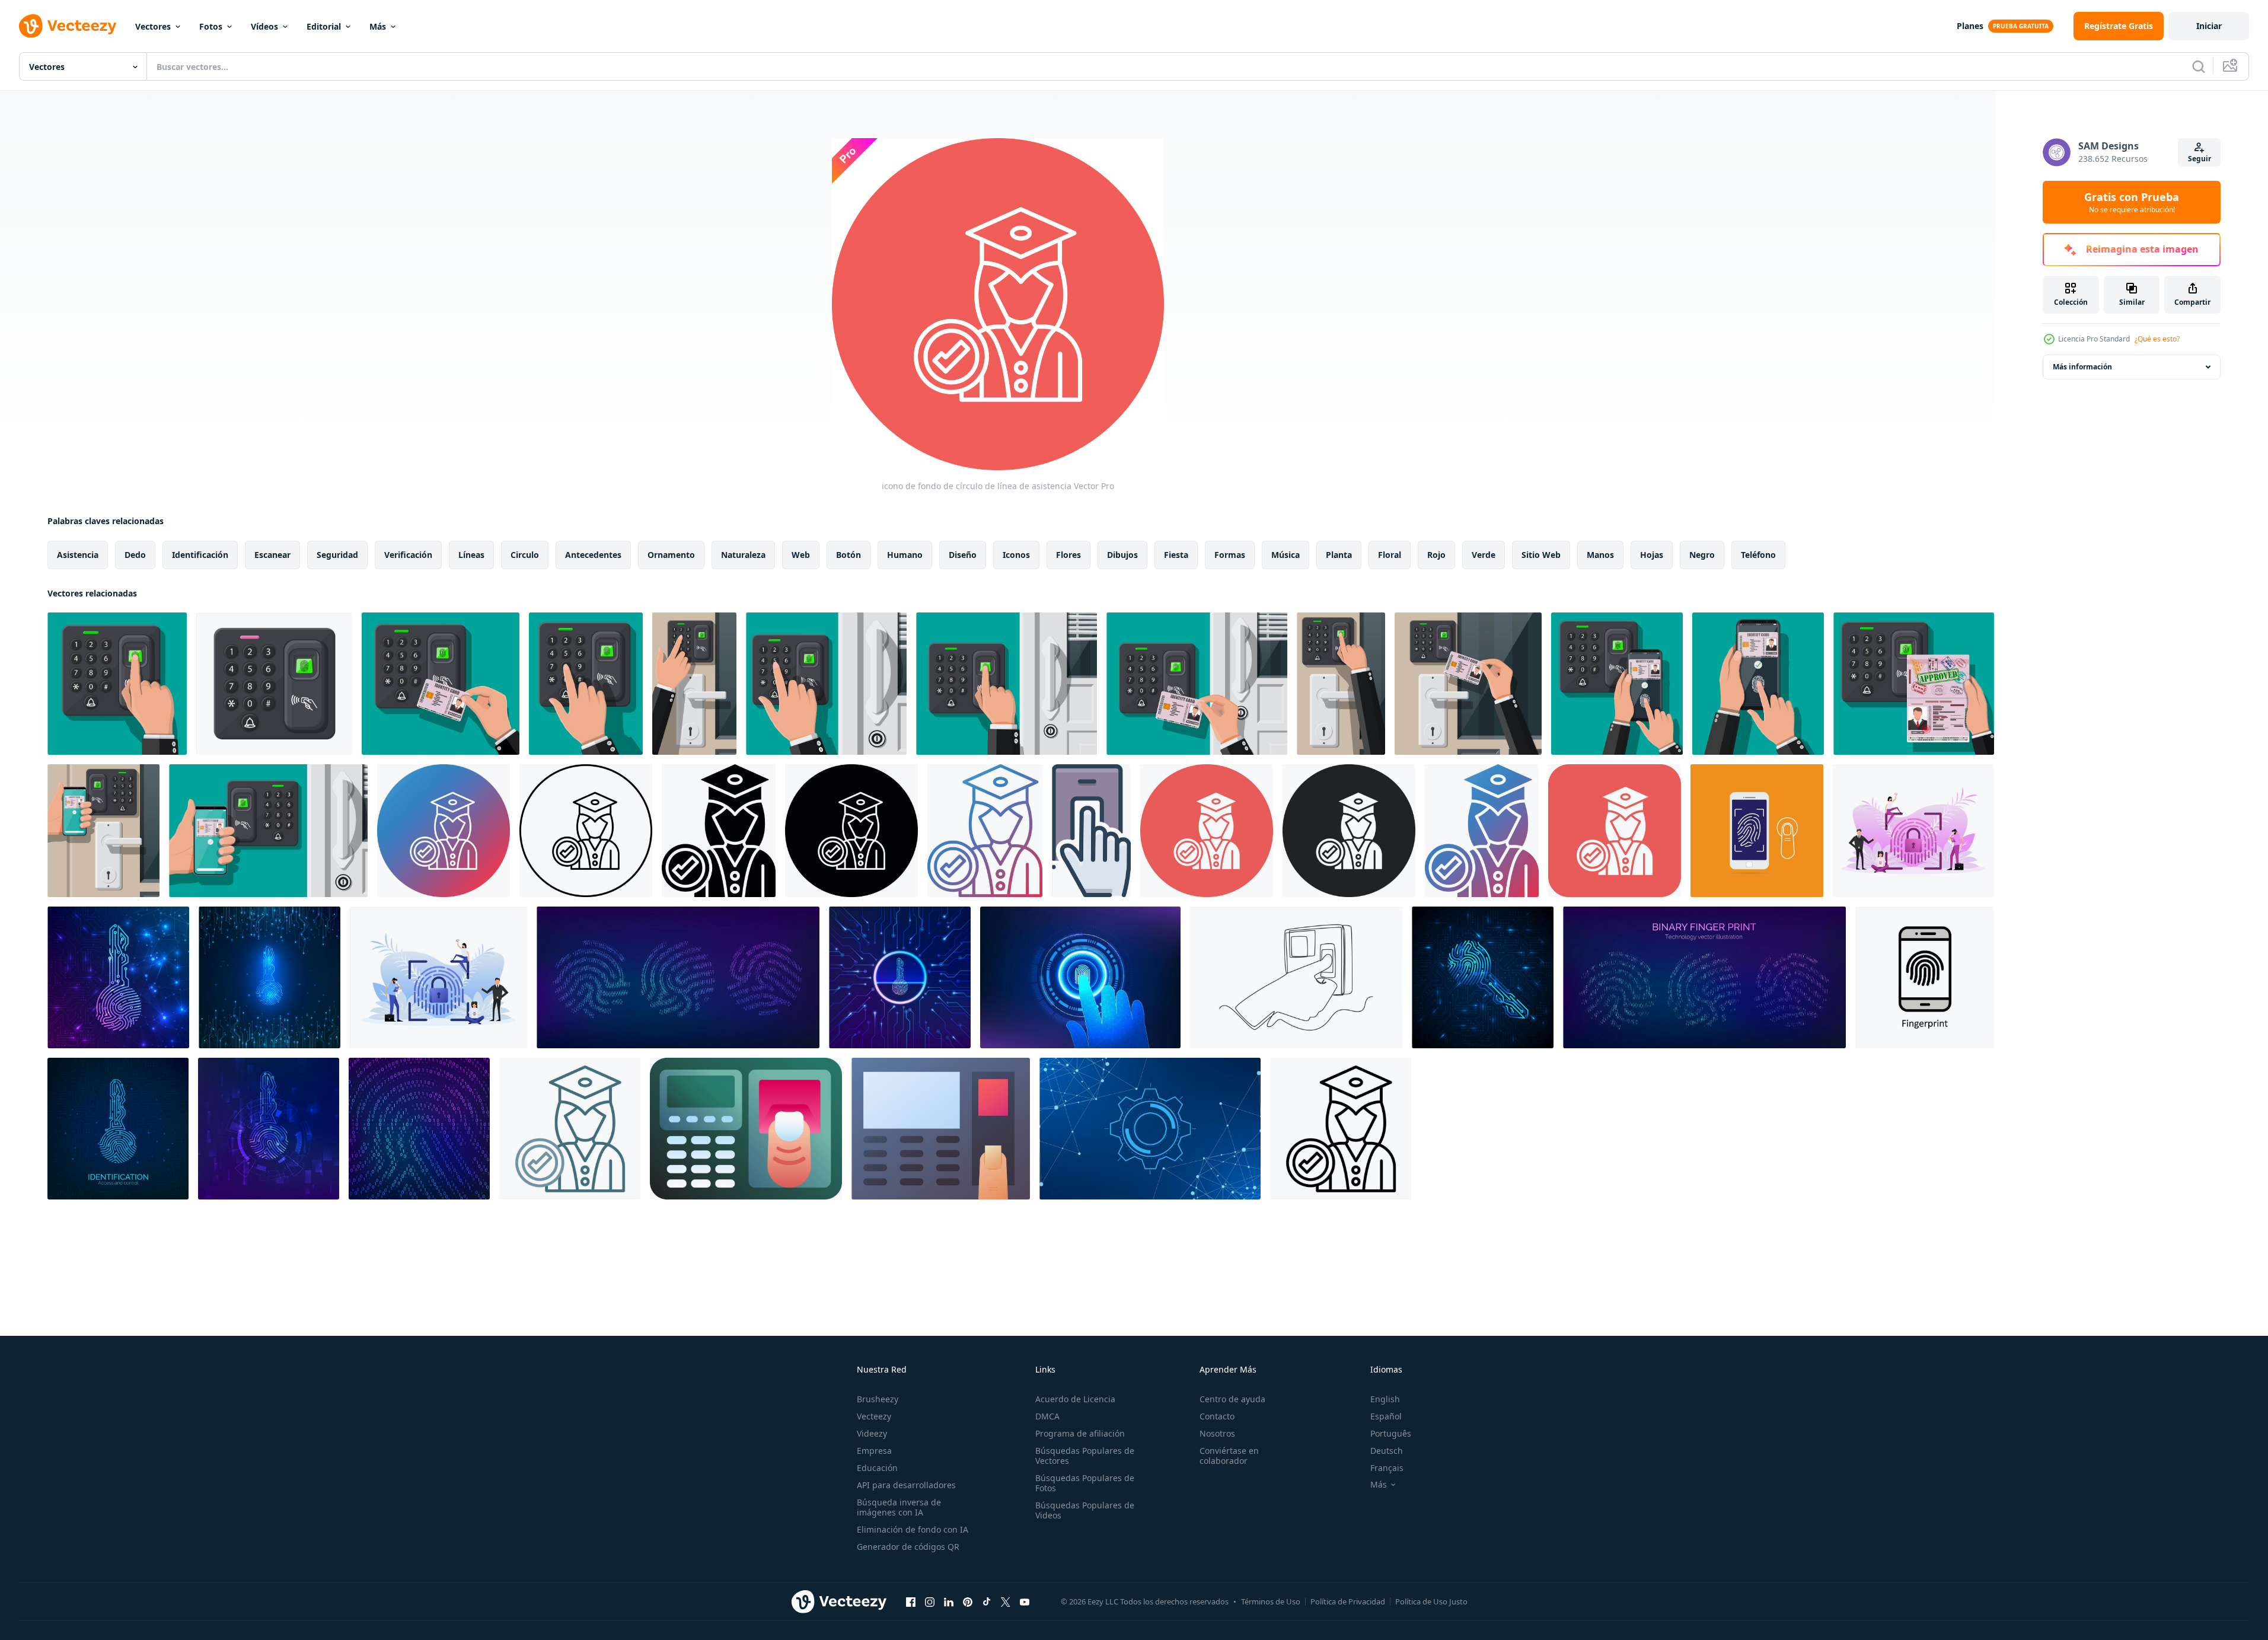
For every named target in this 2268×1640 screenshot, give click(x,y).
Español (1386, 1416)
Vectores (153, 26)
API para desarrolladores (906, 1485)
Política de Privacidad (1348, 1601)
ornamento (671, 555)
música (1285, 555)
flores (1068, 555)
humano (905, 555)
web (801, 555)
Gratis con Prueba (2132, 202)
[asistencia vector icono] (586, 831)
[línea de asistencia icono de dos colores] (570, 1129)
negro (1702, 555)
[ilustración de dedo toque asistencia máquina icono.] (746, 1129)
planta (1339, 555)
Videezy (872, 1433)
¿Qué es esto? (2157, 339)
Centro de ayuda (1232, 1399)
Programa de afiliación (1080, 1433)
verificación (408, 555)
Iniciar (2209, 26)
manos (1600, 555)
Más (378, 26)
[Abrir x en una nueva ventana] (1006, 1601)
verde (1484, 555)
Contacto (1217, 1416)
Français (1387, 1468)
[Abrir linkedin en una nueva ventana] (949, 1601)
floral (1390, 555)
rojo (1436, 555)
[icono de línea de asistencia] (1341, 1129)
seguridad (337, 555)
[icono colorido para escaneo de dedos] (1091, 831)
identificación (200, 555)
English (1385, 1399)
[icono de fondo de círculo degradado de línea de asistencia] (444, 831)
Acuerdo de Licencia (1075, 1399)
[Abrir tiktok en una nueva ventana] (987, 1601)
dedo (135, 555)
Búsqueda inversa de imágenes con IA (899, 1507)
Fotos (211, 26)
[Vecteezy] (68, 26)
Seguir (2200, 159)
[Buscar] (2199, 66)
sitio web (1541, 555)
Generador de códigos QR (908, 1547)
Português (1391, 1433)
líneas (471, 555)
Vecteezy (874, 1416)
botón (848, 555)
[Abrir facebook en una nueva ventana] (911, 1601)
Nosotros (1217, 1433)
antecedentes (593, 555)
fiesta (1176, 555)
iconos (1016, 555)
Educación (877, 1468)
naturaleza (743, 555)
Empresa (874, 1451)
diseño (963, 555)
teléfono (1758, 555)
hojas (1652, 555)
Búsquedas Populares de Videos (1085, 1510)
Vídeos (264, 26)
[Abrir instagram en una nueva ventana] (930, 1601)
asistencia (78, 555)
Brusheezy (878, 1399)
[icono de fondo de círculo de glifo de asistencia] (1207, 831)
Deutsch (1387, 1451)
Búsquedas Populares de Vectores (1085, 1456)
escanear (272, 555)
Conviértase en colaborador (1229, 1456)
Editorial (324, 26)
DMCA (1047, 1416)
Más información (2082, 367)
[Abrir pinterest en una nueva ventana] (968, 1601)
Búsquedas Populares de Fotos (1085, 1483)
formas (1230, 555)
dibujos (1122, 555)
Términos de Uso (1271, 1601)
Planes (1970, 26)
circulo (525, 555)
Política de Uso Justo (1431, 1601)
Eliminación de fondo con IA (913, 1529)
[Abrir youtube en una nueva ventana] (1025, 1601)
